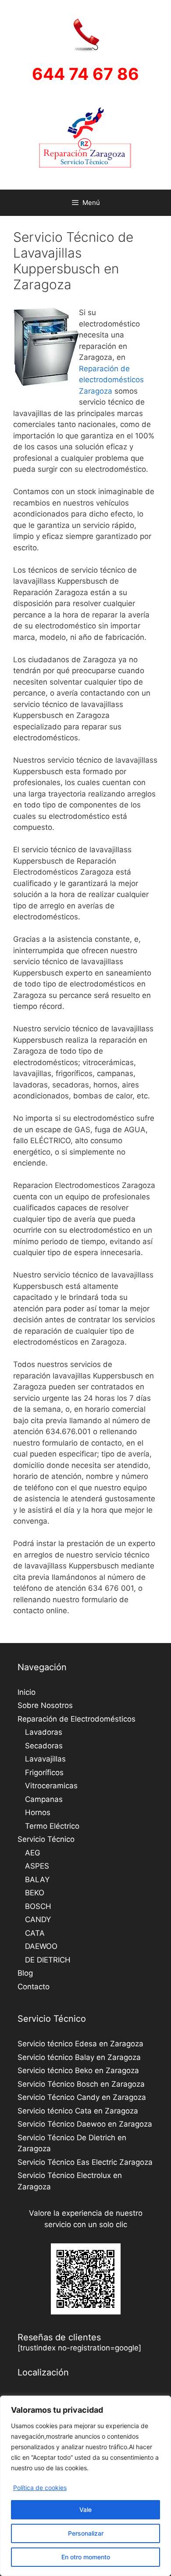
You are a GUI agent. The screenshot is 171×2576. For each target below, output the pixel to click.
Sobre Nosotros (45, 1705)
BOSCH (38, 1906)
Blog (25, 1973)
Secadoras (44, 1746)
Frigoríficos (44, 1772)
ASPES (37, 1866)
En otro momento (86, 2557)
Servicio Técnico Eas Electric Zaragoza (85, 2162)
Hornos (38, 1812)
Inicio (27, 1692)
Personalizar (86, 2533)
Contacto (34, 1987)
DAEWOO (41, 1946)
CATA (35, 1933)
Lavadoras (44, 1732)
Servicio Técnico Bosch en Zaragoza (81, 2084)
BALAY (37, 1880)
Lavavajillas (45, 1759)
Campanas (44, 1799)
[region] (85, 2486)
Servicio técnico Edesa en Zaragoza (80, 2044)
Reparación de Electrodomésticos (77, 1719)
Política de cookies (40, 2488)
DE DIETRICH (48, 1960)
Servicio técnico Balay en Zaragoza (79, 2057)
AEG (33, 1853)
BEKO (35, 1893)
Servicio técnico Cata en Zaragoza (78, 2111)
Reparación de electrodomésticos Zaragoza (111, 380)
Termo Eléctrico (52, 1826)
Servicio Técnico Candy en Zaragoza (82, 2097)
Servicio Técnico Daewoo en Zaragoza (85, 2124)
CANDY (38, 1919)
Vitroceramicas (51, 1786)
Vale (85, 2510)
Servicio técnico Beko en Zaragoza (78, 2070)
